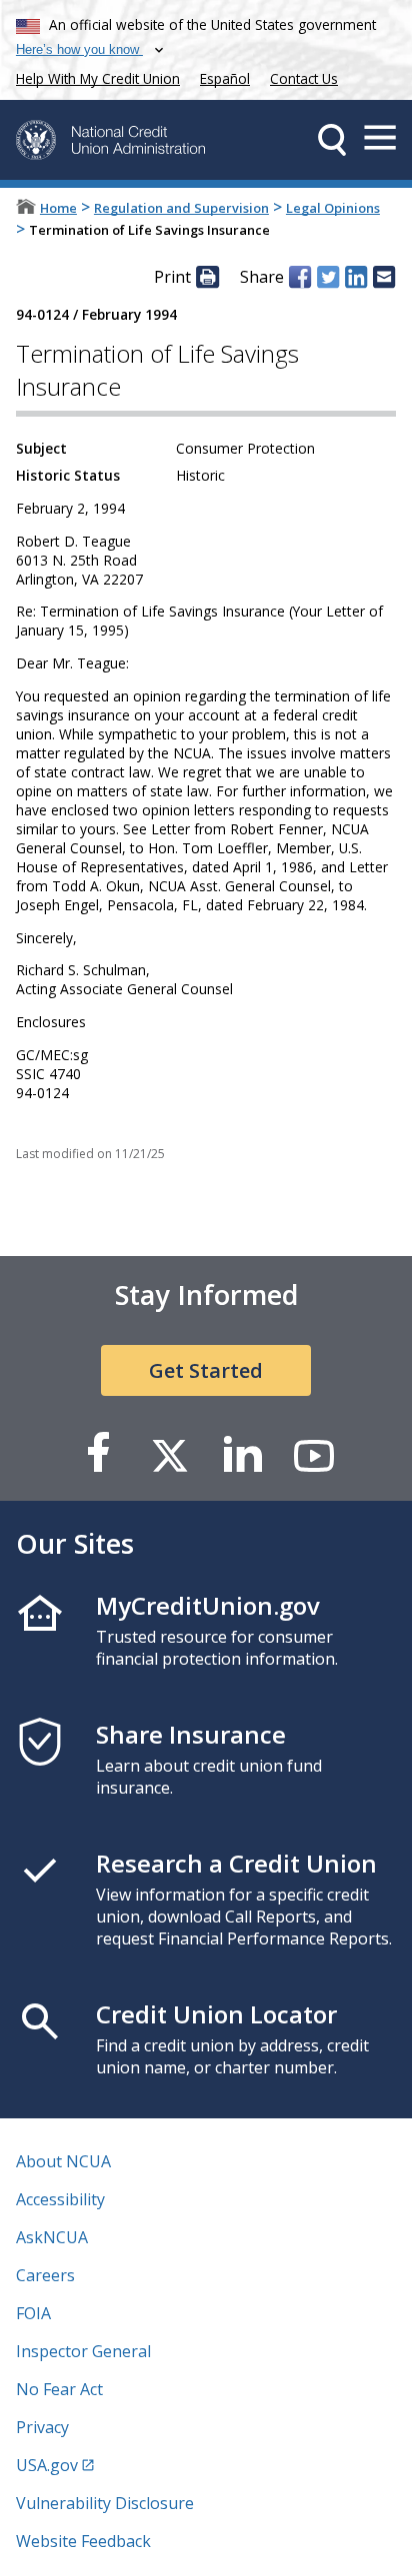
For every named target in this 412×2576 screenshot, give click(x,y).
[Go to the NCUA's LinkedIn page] (242, 1454)
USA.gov (47, 2465)
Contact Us (304, 78)
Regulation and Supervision (181, 208)
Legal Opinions (333, 208)
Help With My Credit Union (94, 76)
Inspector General (83, 2351)
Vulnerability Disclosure (105, 2503)
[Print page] (207, 277)
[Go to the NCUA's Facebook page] (98, 1454)
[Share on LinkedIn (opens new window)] (356, 277)
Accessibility (60, 2199)
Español (225, 78)
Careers (45, 2275)
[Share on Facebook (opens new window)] (300, 277)
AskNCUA (52, 2237)
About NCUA (63, 2161)
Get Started (206, 1370)
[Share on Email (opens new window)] (384, 277)
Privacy (42, 2427)
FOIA (33, 2313)
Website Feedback (83, 2541)
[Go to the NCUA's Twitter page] (170, 1454)
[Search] (332, 140)
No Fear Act (59, 2389)
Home (58, 208)
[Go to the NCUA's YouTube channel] (314, 1454)
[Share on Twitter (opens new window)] (328, 277)
